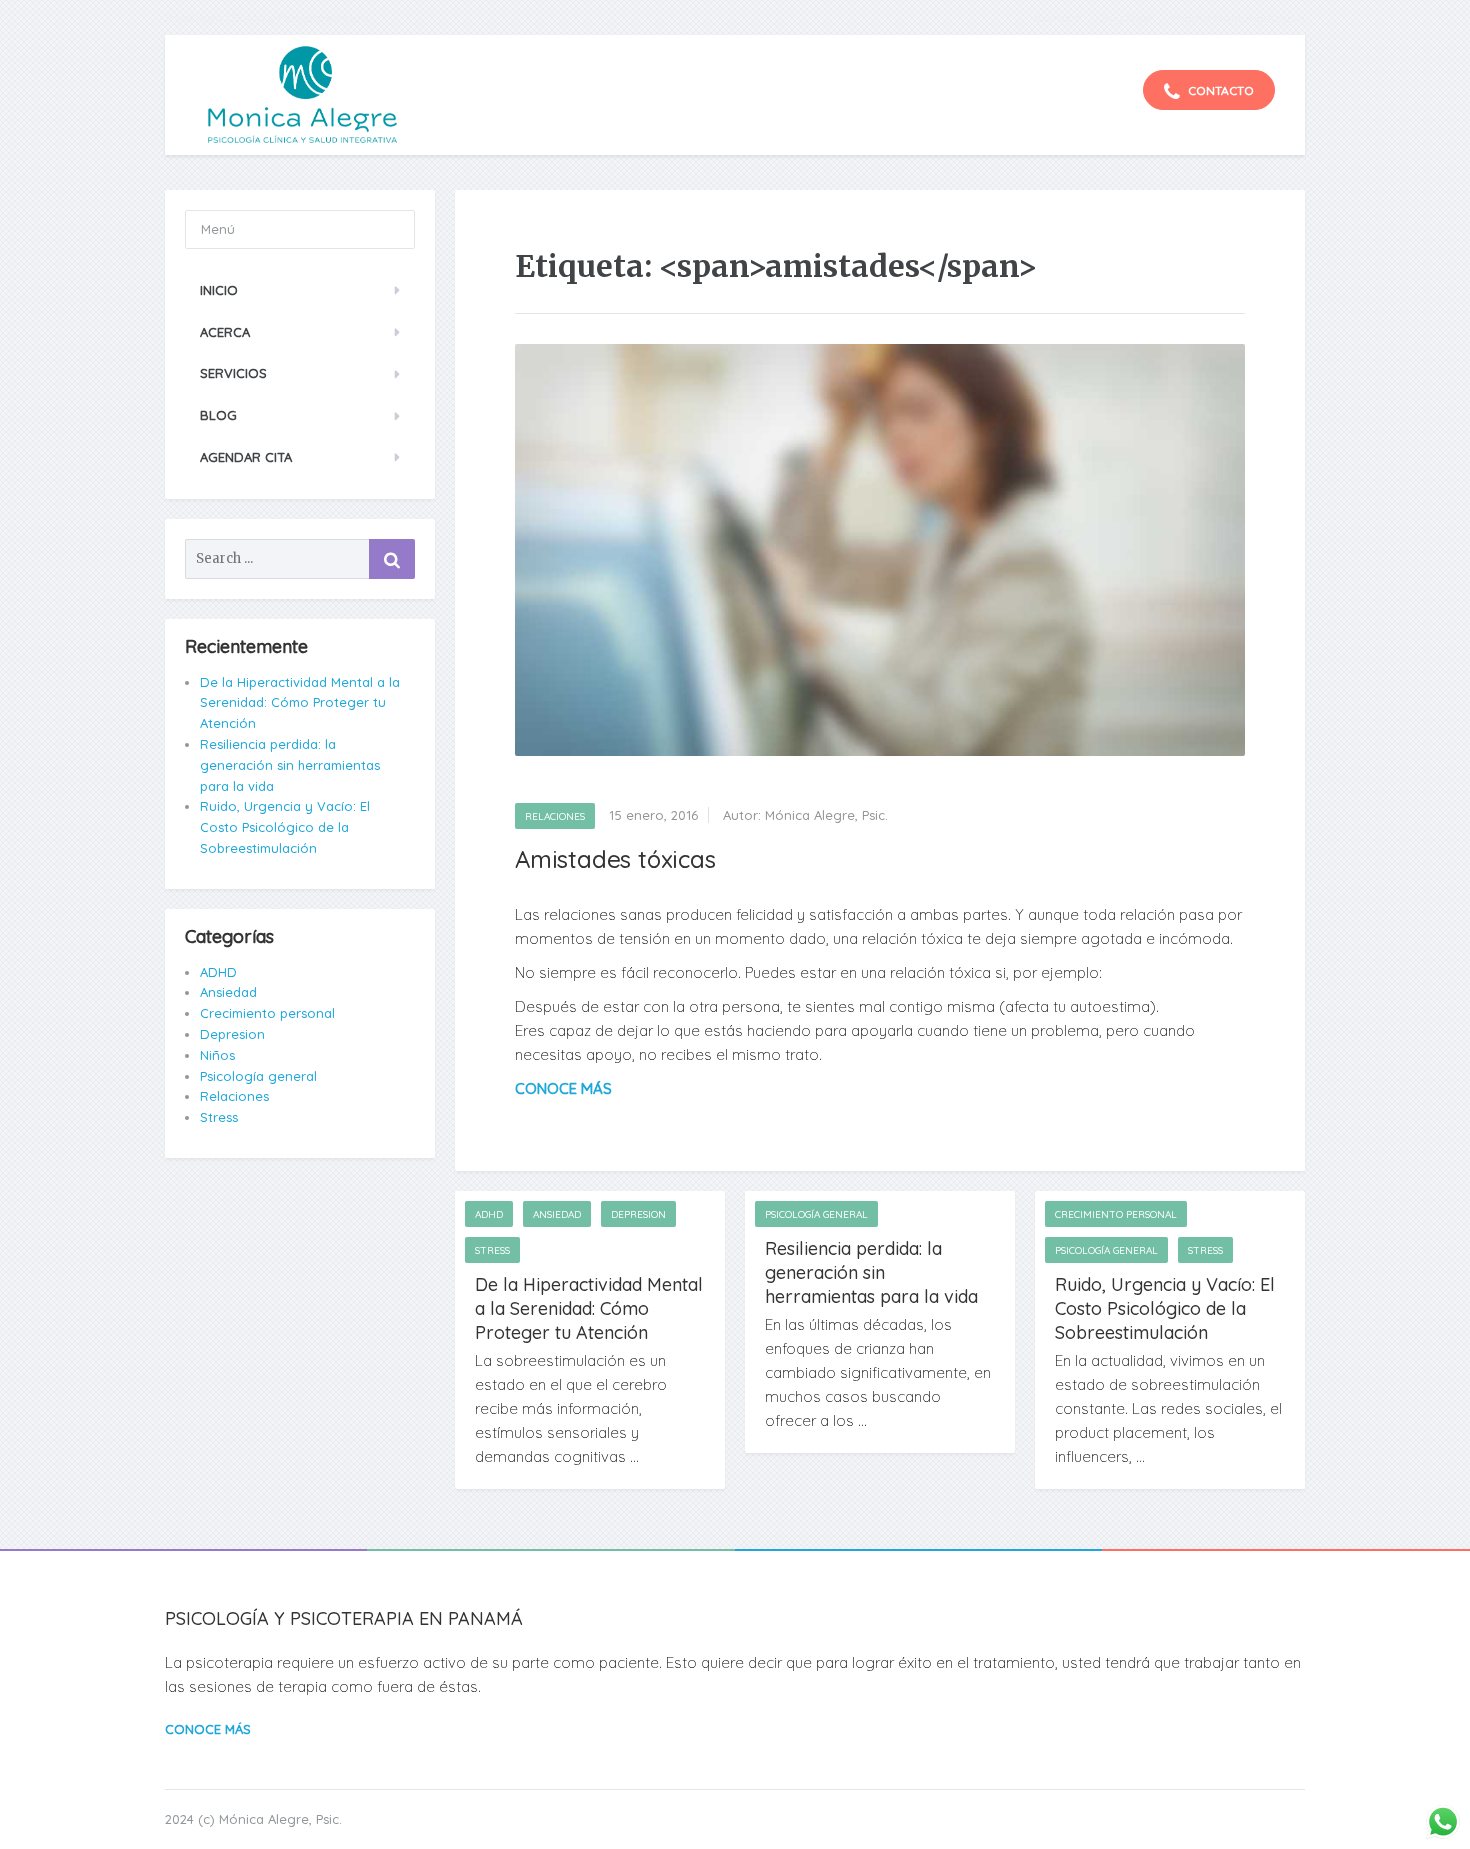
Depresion (638, 1214)
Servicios (233, 373)
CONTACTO (1219, 90)
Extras (1052, 17)
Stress (492, 1250)
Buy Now (1126, 17)
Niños (217, 1055)
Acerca (225, 332)
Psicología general (816, 1214)
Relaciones (555, 816)
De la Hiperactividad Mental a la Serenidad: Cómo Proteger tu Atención (589, 1308)
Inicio (219, 290)
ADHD (489, 1214)
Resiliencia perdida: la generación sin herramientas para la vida (871, 1272)
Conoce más (208, 1729)
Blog (218, 415)
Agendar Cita (246, 457)
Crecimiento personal (1116, 1214)
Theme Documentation (1237, 17)
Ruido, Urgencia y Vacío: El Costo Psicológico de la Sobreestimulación (1165, 1308)
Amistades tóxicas (615, 859)
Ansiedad (557, 1214)
